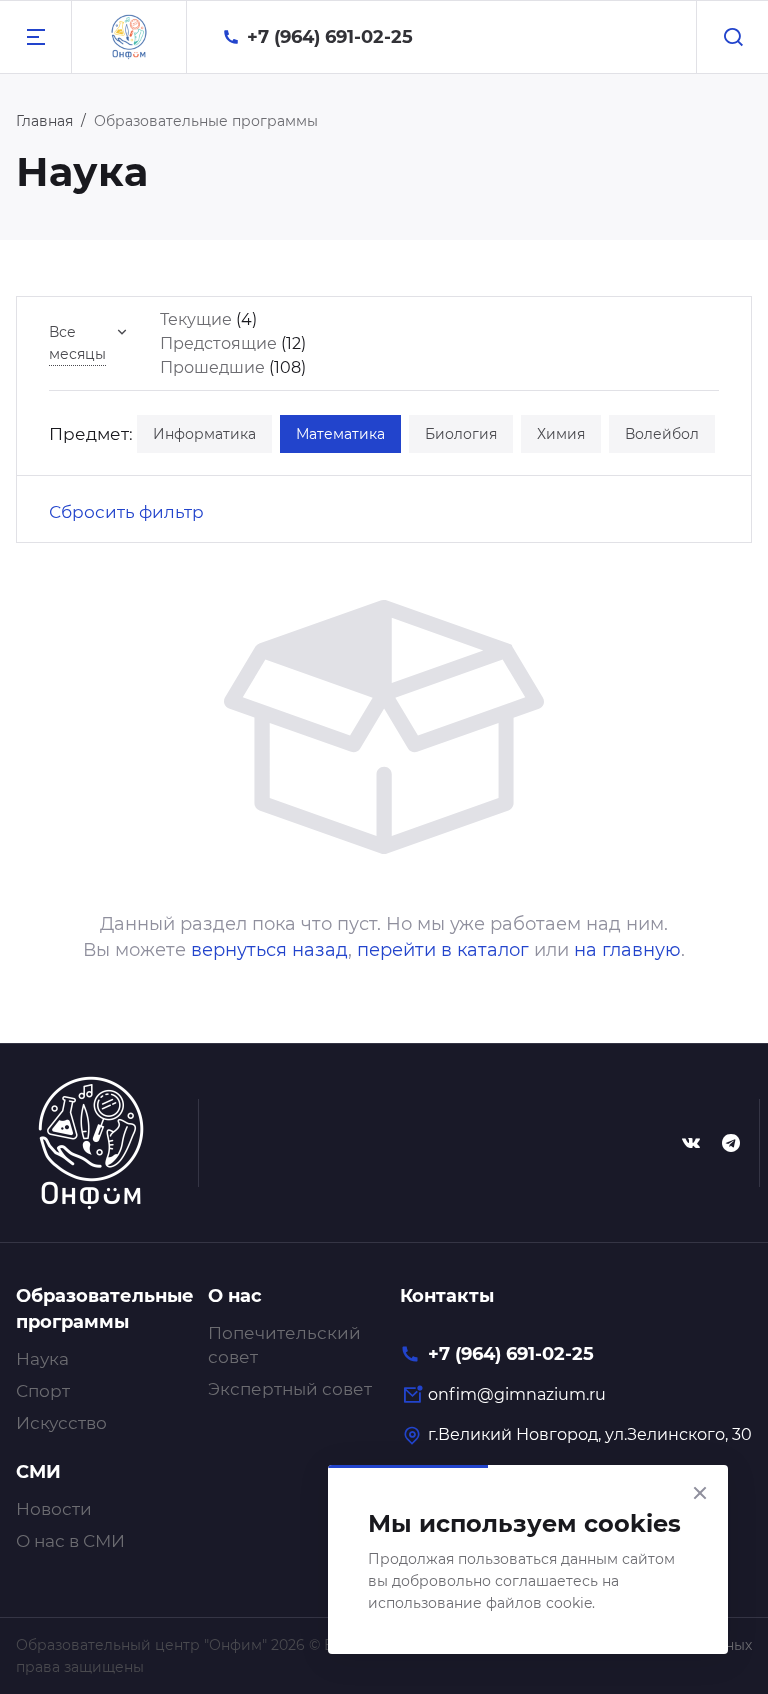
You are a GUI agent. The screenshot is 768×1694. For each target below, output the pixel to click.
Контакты (447, 1296)
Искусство (61, 1423)
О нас (235, 1296)
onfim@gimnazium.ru (517, 1394)
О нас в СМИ (70, 1541)
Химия (561, 434)
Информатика (204, 434)
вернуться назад (269, 950)
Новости (54, 1509)
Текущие (196, 319)
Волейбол (662, 434)
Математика (340, 434)
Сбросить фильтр (126, 512)
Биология (461, 434)
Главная (44, 121)
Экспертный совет (290, 1389)
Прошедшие (212, 367)
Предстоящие (218, 343)
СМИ (38, 1472)
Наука (42, 1359)
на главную (627, 950)
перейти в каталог (443, 950)
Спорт (43, 1391)
